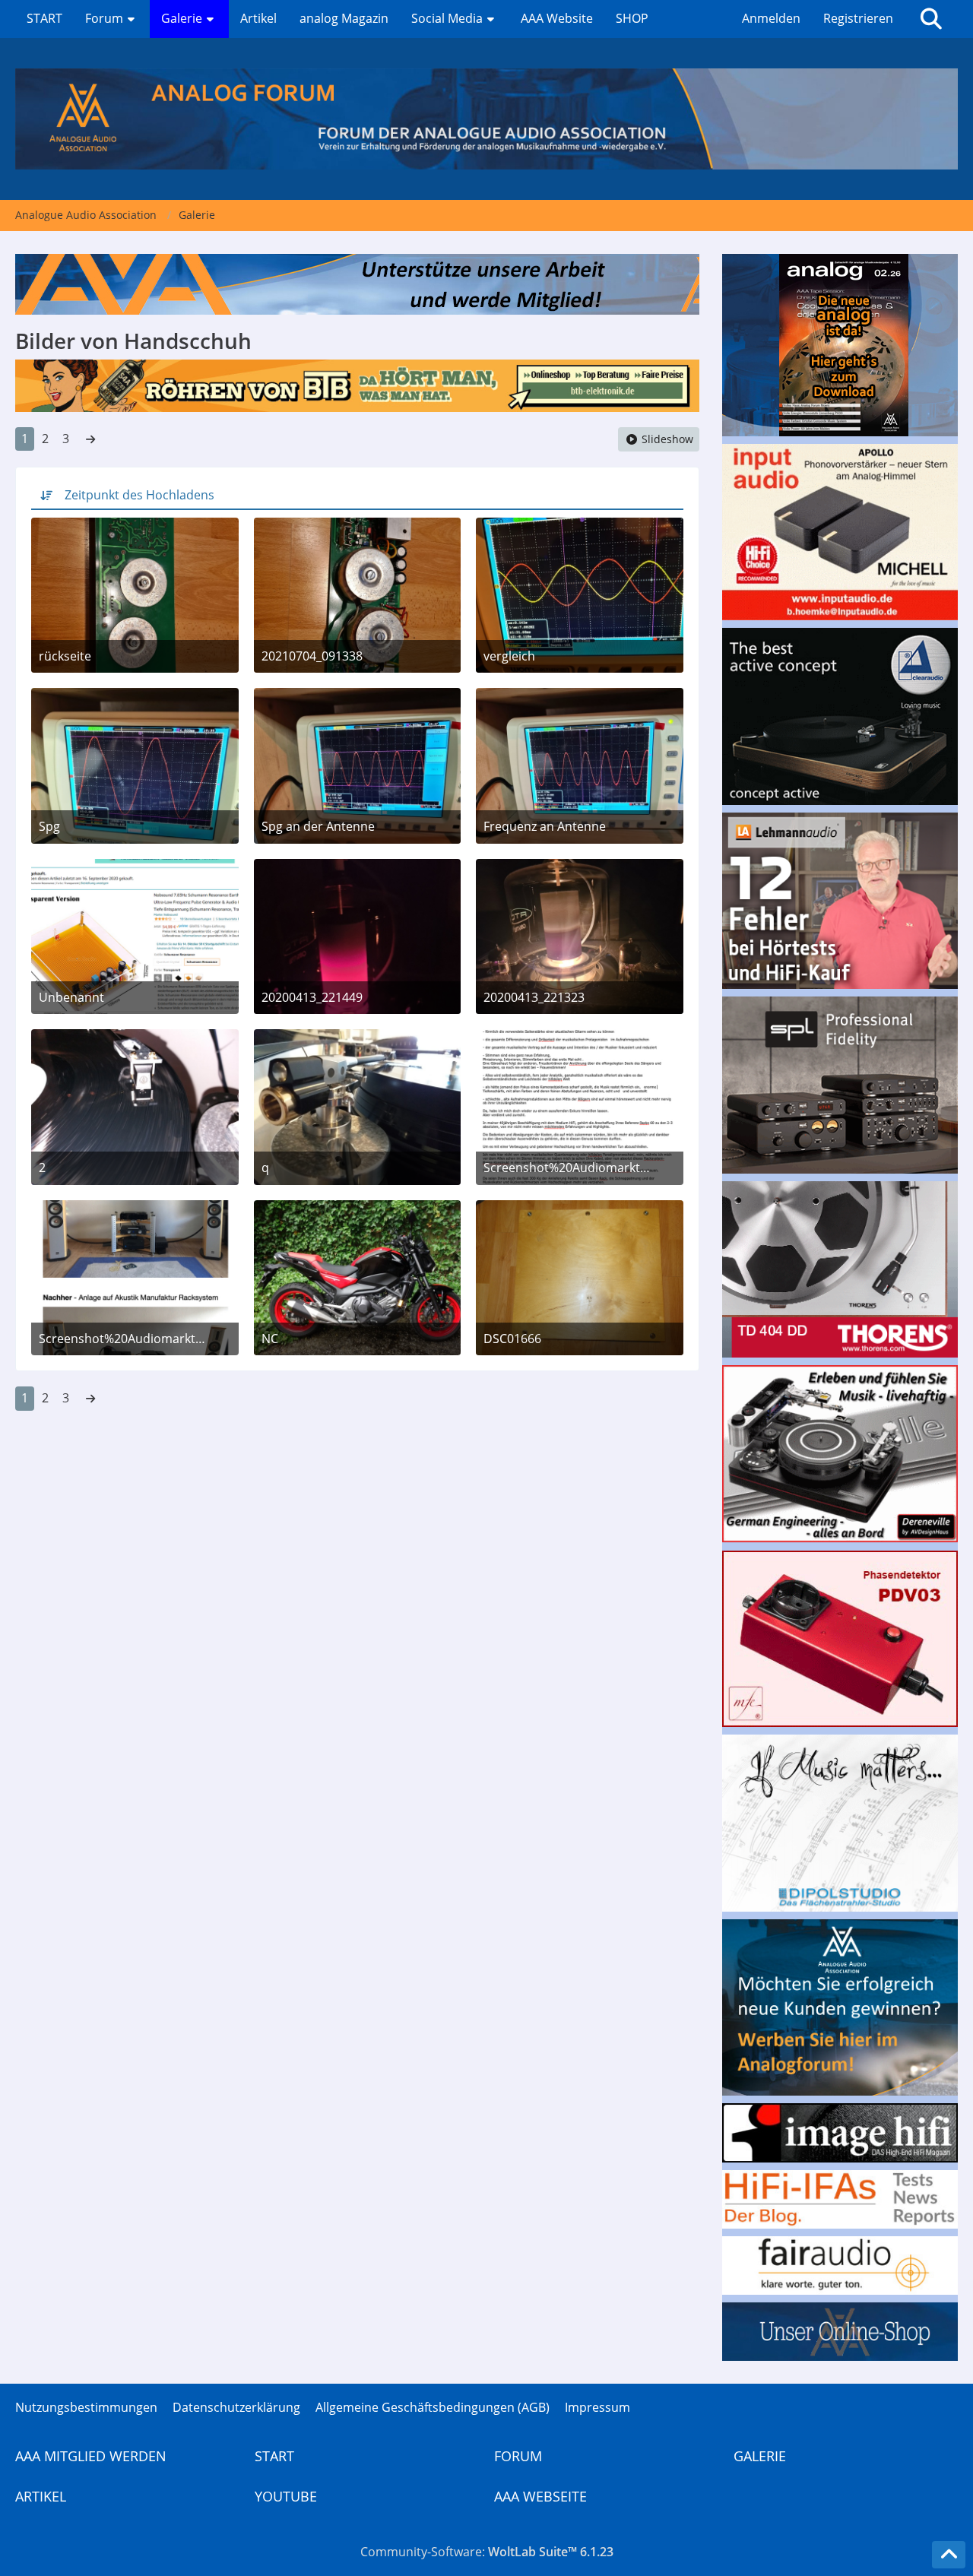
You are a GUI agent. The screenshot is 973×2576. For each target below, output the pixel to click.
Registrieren (858, 18)
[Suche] (931, 19)
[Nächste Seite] (90, 439)
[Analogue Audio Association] (486, 119)
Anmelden (771, 18)
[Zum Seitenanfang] (949, 2555)
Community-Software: (487, 2552)
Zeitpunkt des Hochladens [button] (139, 495)
